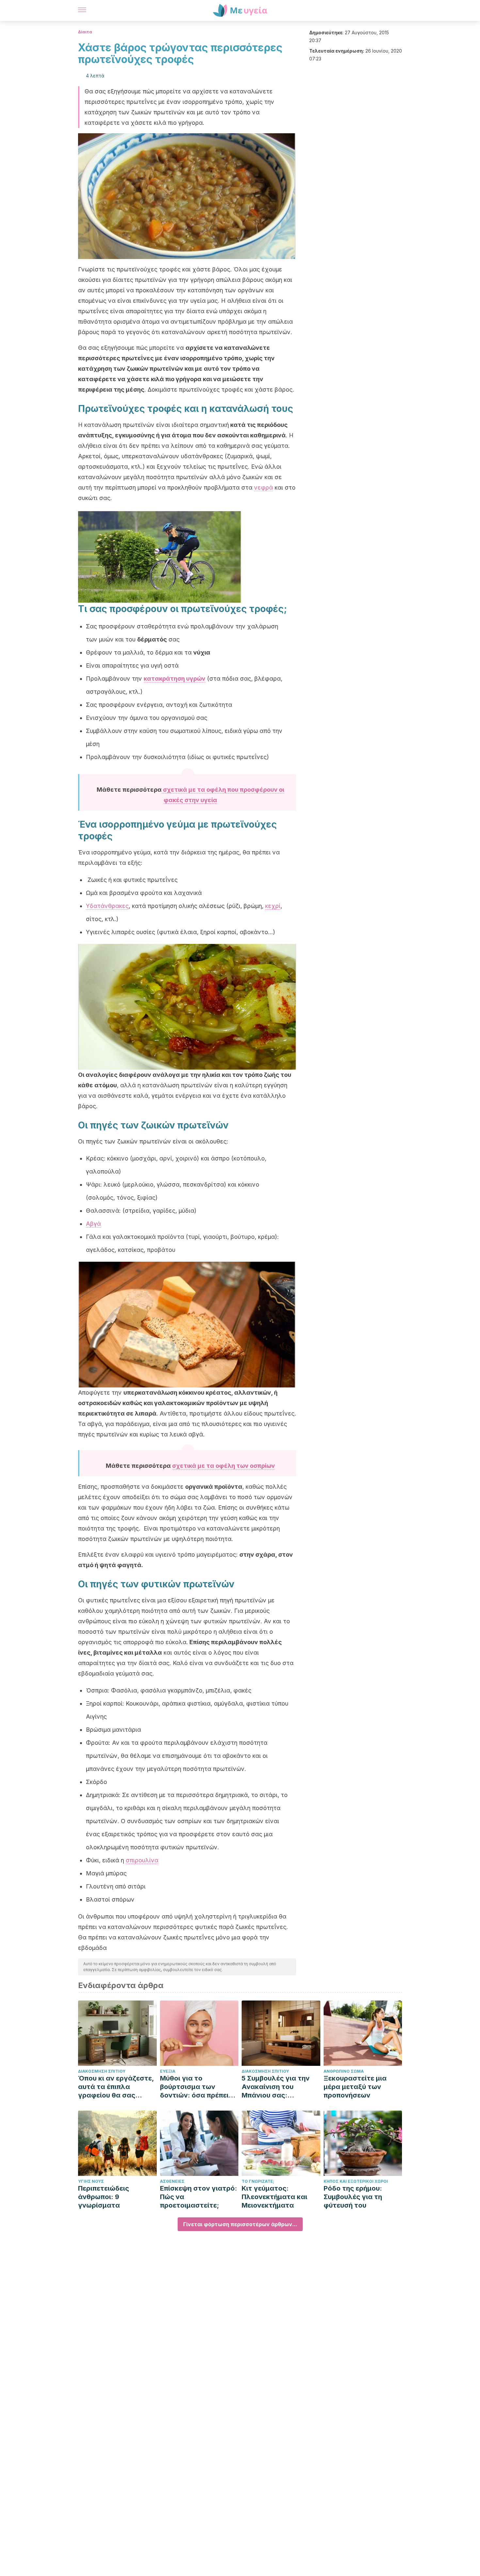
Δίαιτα (85, 32)
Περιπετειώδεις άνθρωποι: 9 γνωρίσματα (104, 2197)
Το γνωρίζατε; (258, 2181)
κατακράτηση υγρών (175, 679)
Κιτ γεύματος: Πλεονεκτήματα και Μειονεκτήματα (274, 2197)
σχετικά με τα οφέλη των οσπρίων (224, 1466)
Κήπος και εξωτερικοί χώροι (356, 2181)
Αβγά (93, 1224)
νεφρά (264, 487)
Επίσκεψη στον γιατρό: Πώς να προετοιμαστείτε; (199, 2197)
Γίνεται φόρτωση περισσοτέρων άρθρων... (240, 2224)
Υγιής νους (91, 2181)
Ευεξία (168, 2071)
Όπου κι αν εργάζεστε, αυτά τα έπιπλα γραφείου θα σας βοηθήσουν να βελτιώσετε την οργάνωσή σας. (116, 2087)
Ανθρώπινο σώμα (344, 2071)
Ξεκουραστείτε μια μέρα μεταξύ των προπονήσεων (355, 2087)
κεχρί (273, 906)
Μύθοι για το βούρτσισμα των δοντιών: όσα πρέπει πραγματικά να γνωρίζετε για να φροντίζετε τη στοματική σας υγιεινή (198, 2087)
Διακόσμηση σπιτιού (102, 2071)
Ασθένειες (172, 2181)
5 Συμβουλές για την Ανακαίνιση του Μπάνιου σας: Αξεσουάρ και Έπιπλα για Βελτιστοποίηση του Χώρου (278, 2087)
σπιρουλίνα (142, 1860)
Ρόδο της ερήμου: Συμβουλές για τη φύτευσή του (353, 2197)
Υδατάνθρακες (107, 906)
